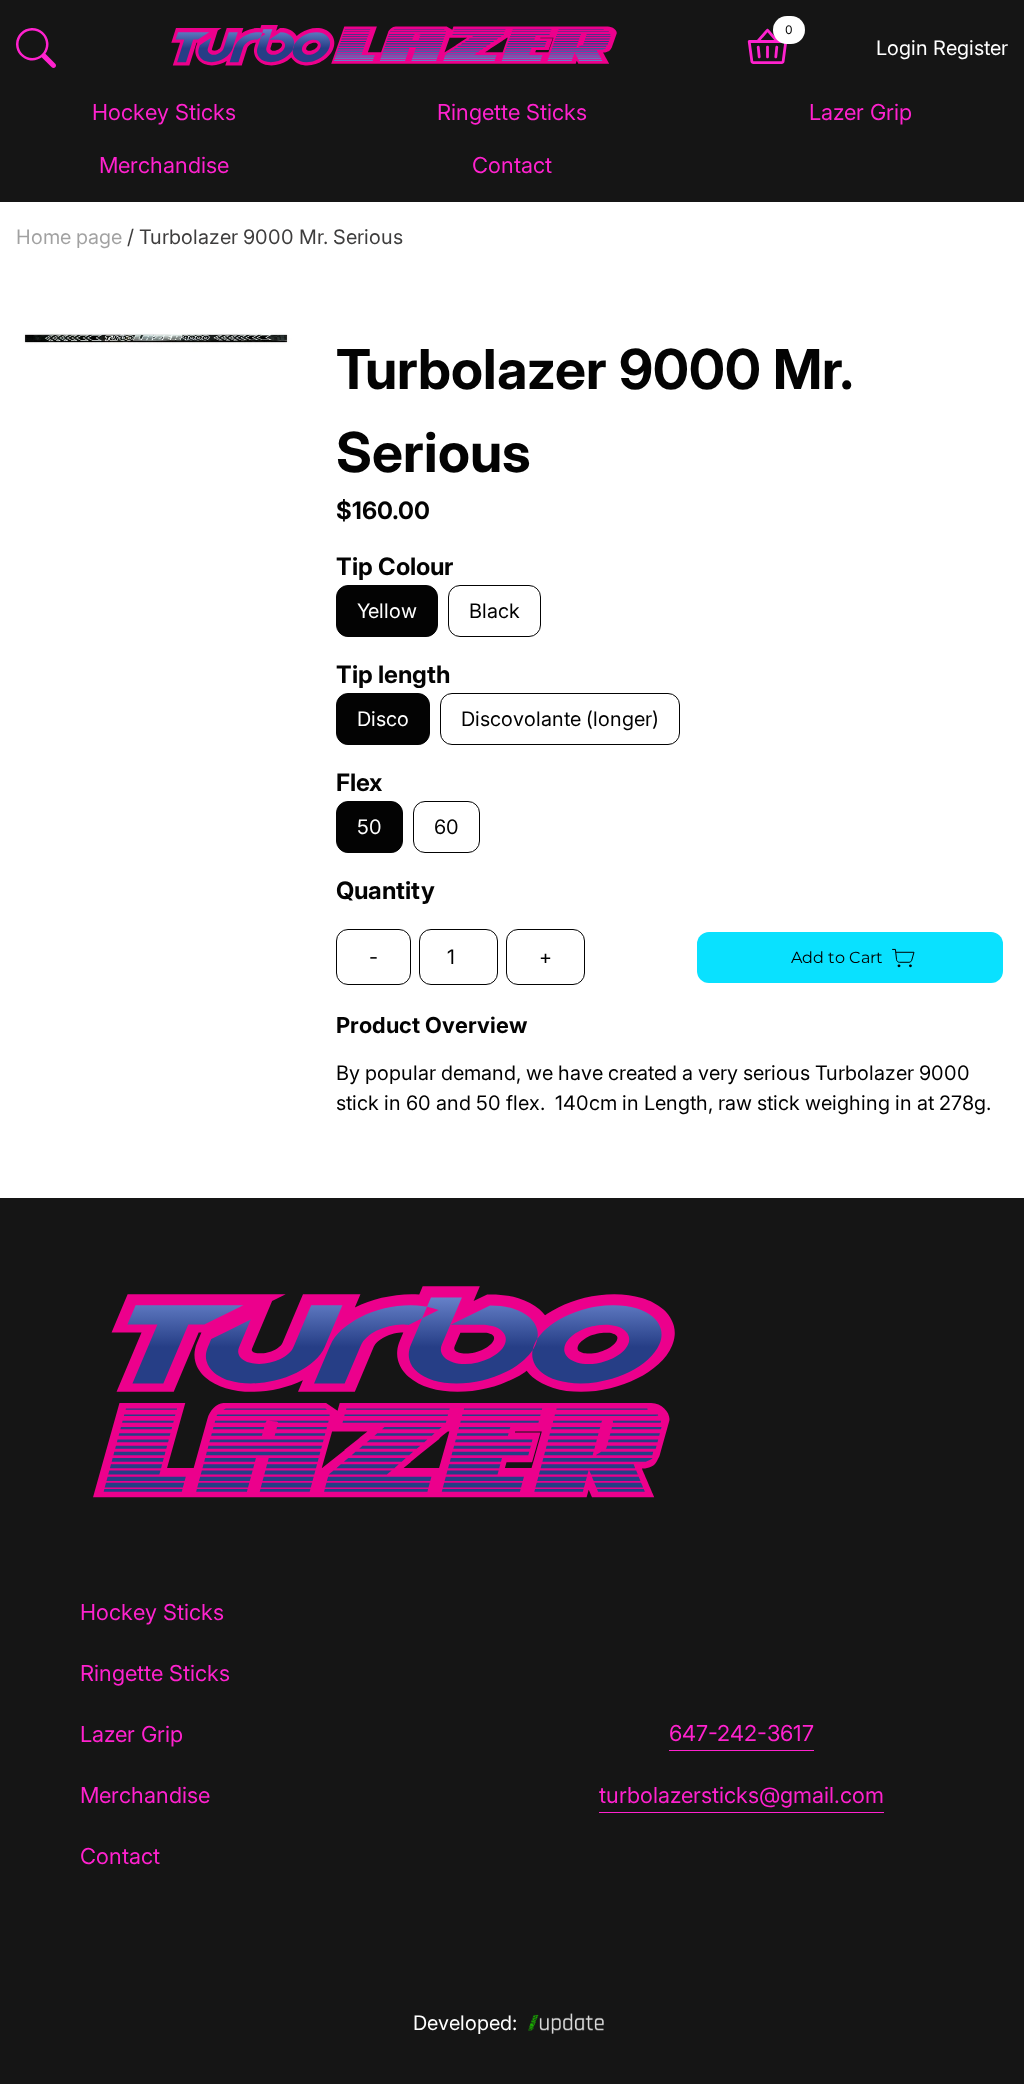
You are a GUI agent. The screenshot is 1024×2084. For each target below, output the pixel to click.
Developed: (465, 2023)
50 (369, 827)
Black (494, 611)
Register (970, 48)
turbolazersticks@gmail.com (741, 1795)
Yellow (387, 611)
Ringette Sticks (512, 112)
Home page (69, 237)
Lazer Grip (860, 112)
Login (902, 48)
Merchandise (164, 165)
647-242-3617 (741, 1733)
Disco (383, 719)
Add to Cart (837, 957)
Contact (512, 165)
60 (446, 827)
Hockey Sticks (164, 112)
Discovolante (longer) (560, 719)
